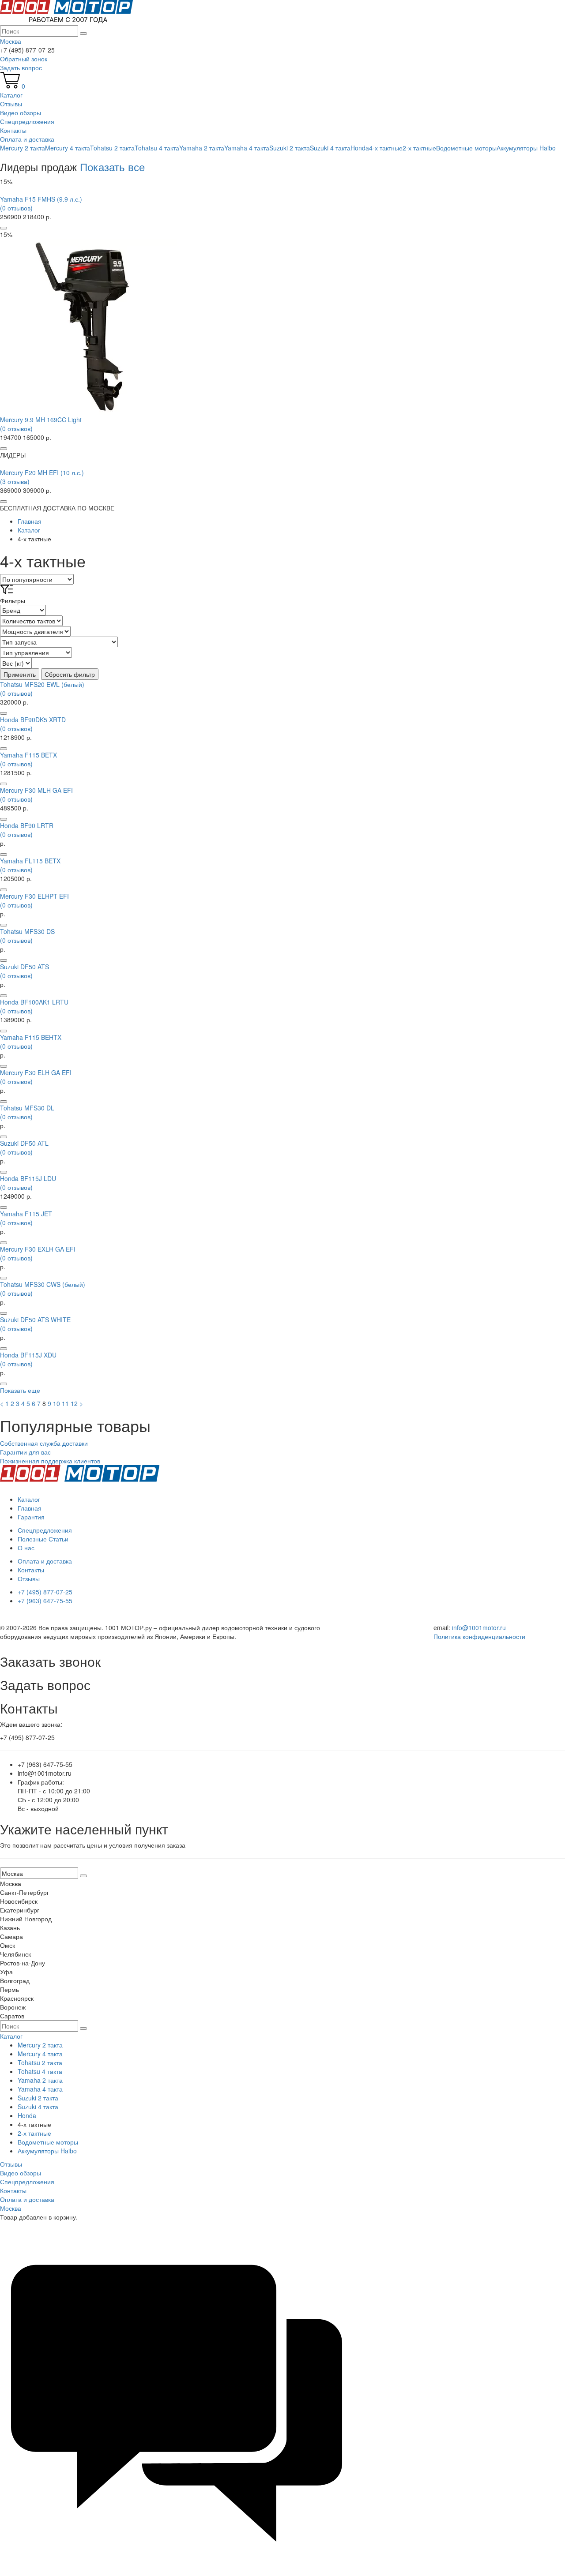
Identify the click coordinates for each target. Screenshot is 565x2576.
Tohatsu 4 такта (157, 148)
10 (56, 1403)
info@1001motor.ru (479, 1627)
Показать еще (20, 1390)
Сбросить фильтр (70, 674)
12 (74, 1403)
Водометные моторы (466, 148)
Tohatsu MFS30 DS (27, 931)
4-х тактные (386, 148)
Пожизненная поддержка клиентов (50, 1461)
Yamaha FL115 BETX (30, 861)
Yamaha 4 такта (247, 148)
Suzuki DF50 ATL (24, 1143)
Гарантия (31, 1517)
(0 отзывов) (16, 208)
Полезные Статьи (43, 1539)
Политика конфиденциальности (479, 1636)
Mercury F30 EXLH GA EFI (38, 1249)
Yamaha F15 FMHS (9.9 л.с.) (41, 199)
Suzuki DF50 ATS (24, 967)
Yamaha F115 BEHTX (31, 1037)
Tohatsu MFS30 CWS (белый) (43, 1284)
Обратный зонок (24, 59)
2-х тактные (419, 148)
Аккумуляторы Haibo (526, 148)
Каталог (11, 95)
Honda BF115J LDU (28, 1178)
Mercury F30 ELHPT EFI (34, 896)
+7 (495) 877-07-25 (45, 1592)
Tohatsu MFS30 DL (27, 1108)
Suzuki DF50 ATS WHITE (35, 1320)
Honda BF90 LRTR (27, 825)
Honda (360, 148)
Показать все (112, 167)
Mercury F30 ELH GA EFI (36, 1072)
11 (65, 1403)
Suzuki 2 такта (290, 148)
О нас (26, 1548)
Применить (20, 674)
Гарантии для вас (25, 1452)
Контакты (13, 130)
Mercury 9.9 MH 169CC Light (41, 420)
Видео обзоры (21, 112)
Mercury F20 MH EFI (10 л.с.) (42, 472)
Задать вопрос (21, 67)
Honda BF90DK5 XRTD (33, 720)
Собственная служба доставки (44, 1443)
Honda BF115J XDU (28, 1355)
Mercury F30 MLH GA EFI (36, 790)
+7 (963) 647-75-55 (45, 1601)
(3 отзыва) (15, 481)
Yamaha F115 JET (26, 1214)
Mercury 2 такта (23, 148)
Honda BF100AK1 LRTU (34, 1002)
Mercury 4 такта (68, 148)
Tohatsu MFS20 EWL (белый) (42, 684)
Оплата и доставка (27, 139)
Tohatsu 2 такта (112, 148)
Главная (30, 1508)
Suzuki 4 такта (330, 148)
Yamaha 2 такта (202, 148)
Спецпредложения (27, 121)
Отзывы (11, 104)
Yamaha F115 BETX (28, 755)
